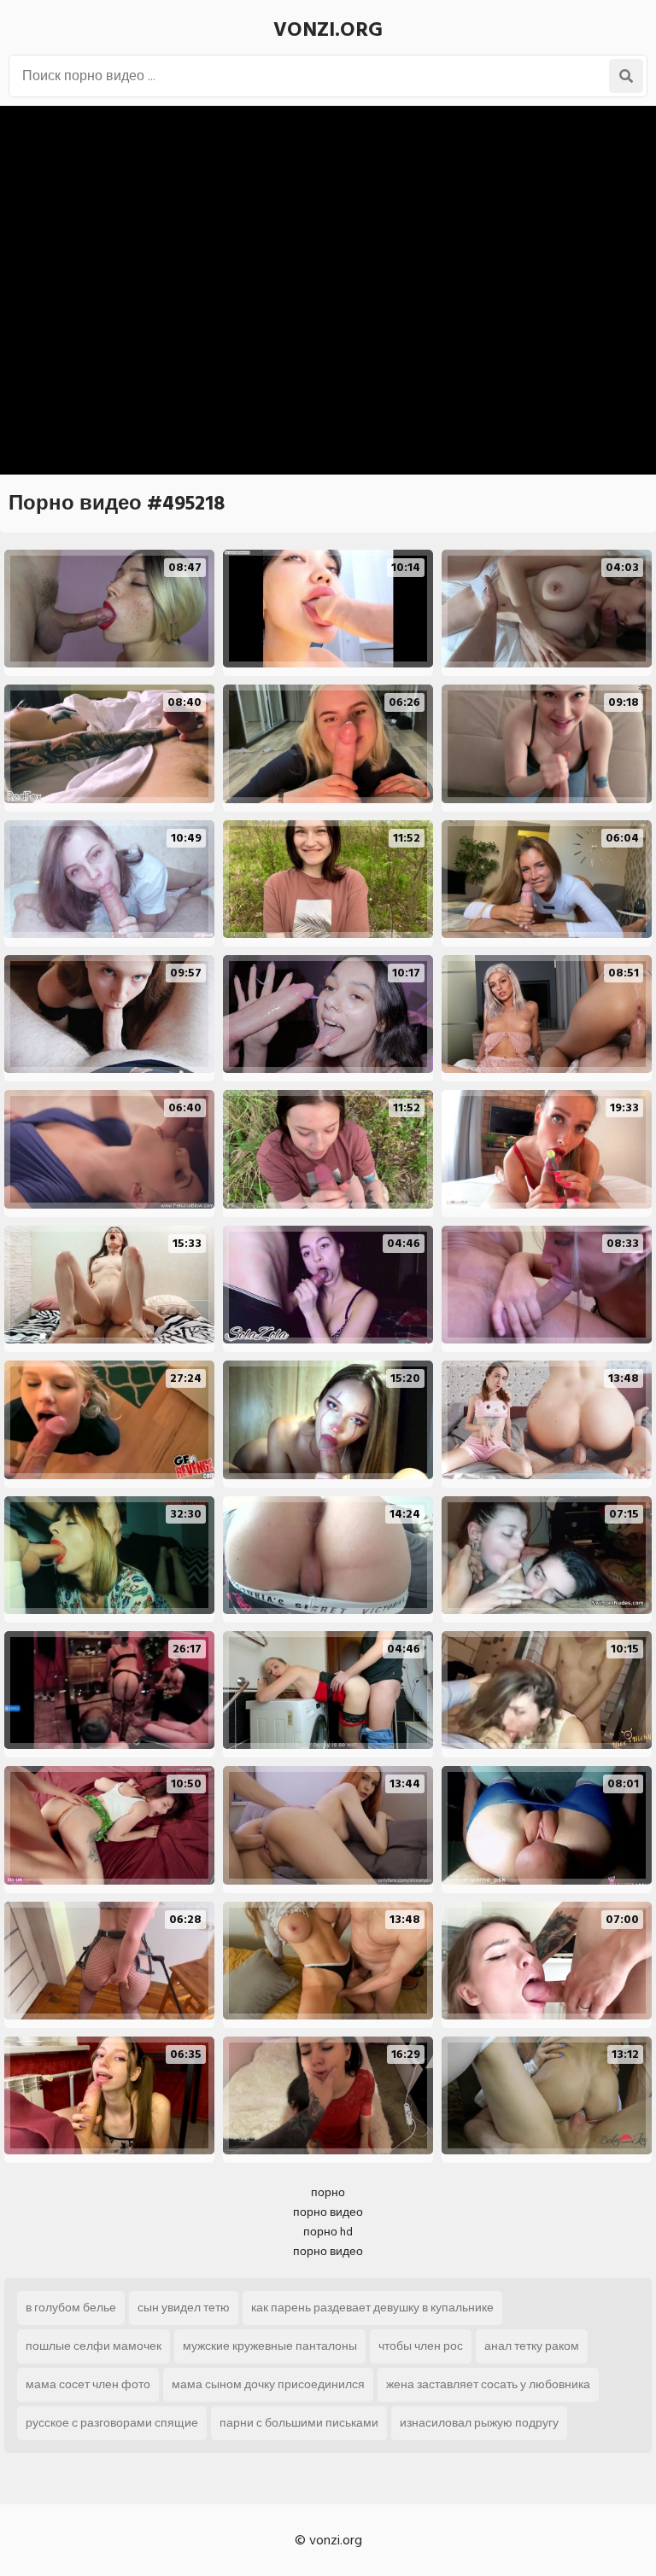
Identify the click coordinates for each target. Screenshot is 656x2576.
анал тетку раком (532, 2346)
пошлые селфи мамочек (94, 2346)
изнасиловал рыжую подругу (479, 2423)
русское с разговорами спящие (112, 2423)
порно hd (328, 2232)
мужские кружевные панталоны (270, 2346)
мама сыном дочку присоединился (268, 2384)
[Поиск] (626, 76)
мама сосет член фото (88, 2384)
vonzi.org (328, 29)
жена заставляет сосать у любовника (488, 2384)
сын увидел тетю (184, 2308)
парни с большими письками (299, 2423)
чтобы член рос (421, 2346)
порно (328, 2192)
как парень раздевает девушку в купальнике (372, 2308)
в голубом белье (71, 2308)
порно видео (328, 2212)
